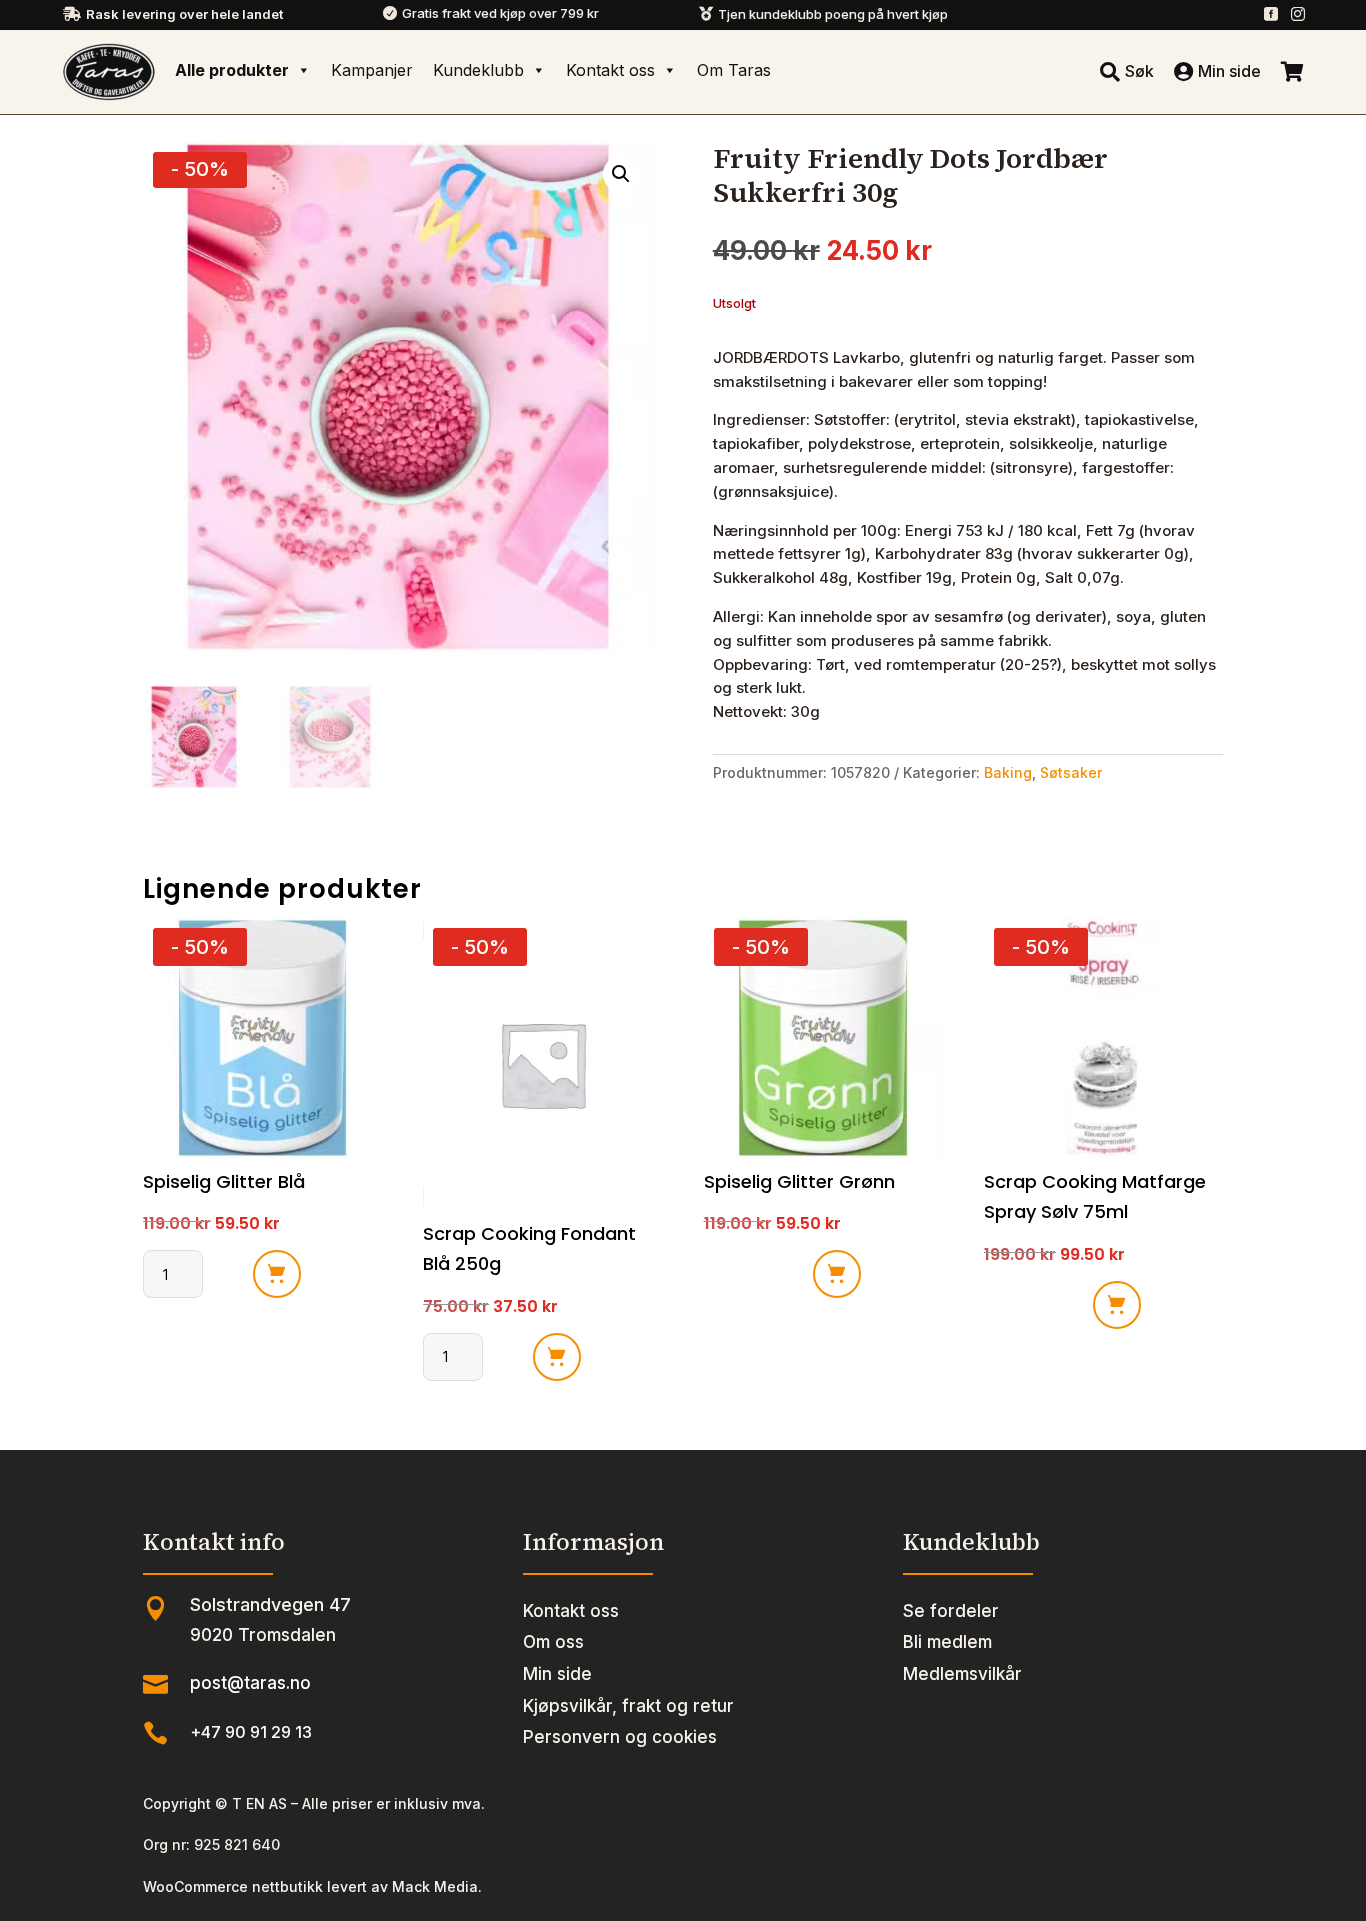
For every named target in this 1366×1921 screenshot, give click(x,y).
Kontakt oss (610, 70)
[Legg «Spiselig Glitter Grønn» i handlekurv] (837, 1274)
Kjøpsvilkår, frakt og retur (628, 1706)
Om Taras (734, 70)
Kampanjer (372, 70)
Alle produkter (232, 70)
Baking (1008, 772)
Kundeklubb (478, 70)
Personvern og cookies (620, 1737)
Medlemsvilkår (962, 1674)
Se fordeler (951, 1611)
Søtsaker (1071, 772)
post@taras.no (250, 1683)
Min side (557, 1674)
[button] (621, 174)
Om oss (553, 1642)
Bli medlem (947, 1642)
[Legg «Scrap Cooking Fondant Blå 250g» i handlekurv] (557, 1357)
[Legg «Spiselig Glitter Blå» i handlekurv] (277, 1274)
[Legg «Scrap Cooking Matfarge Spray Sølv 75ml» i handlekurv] (1117, 1305)
